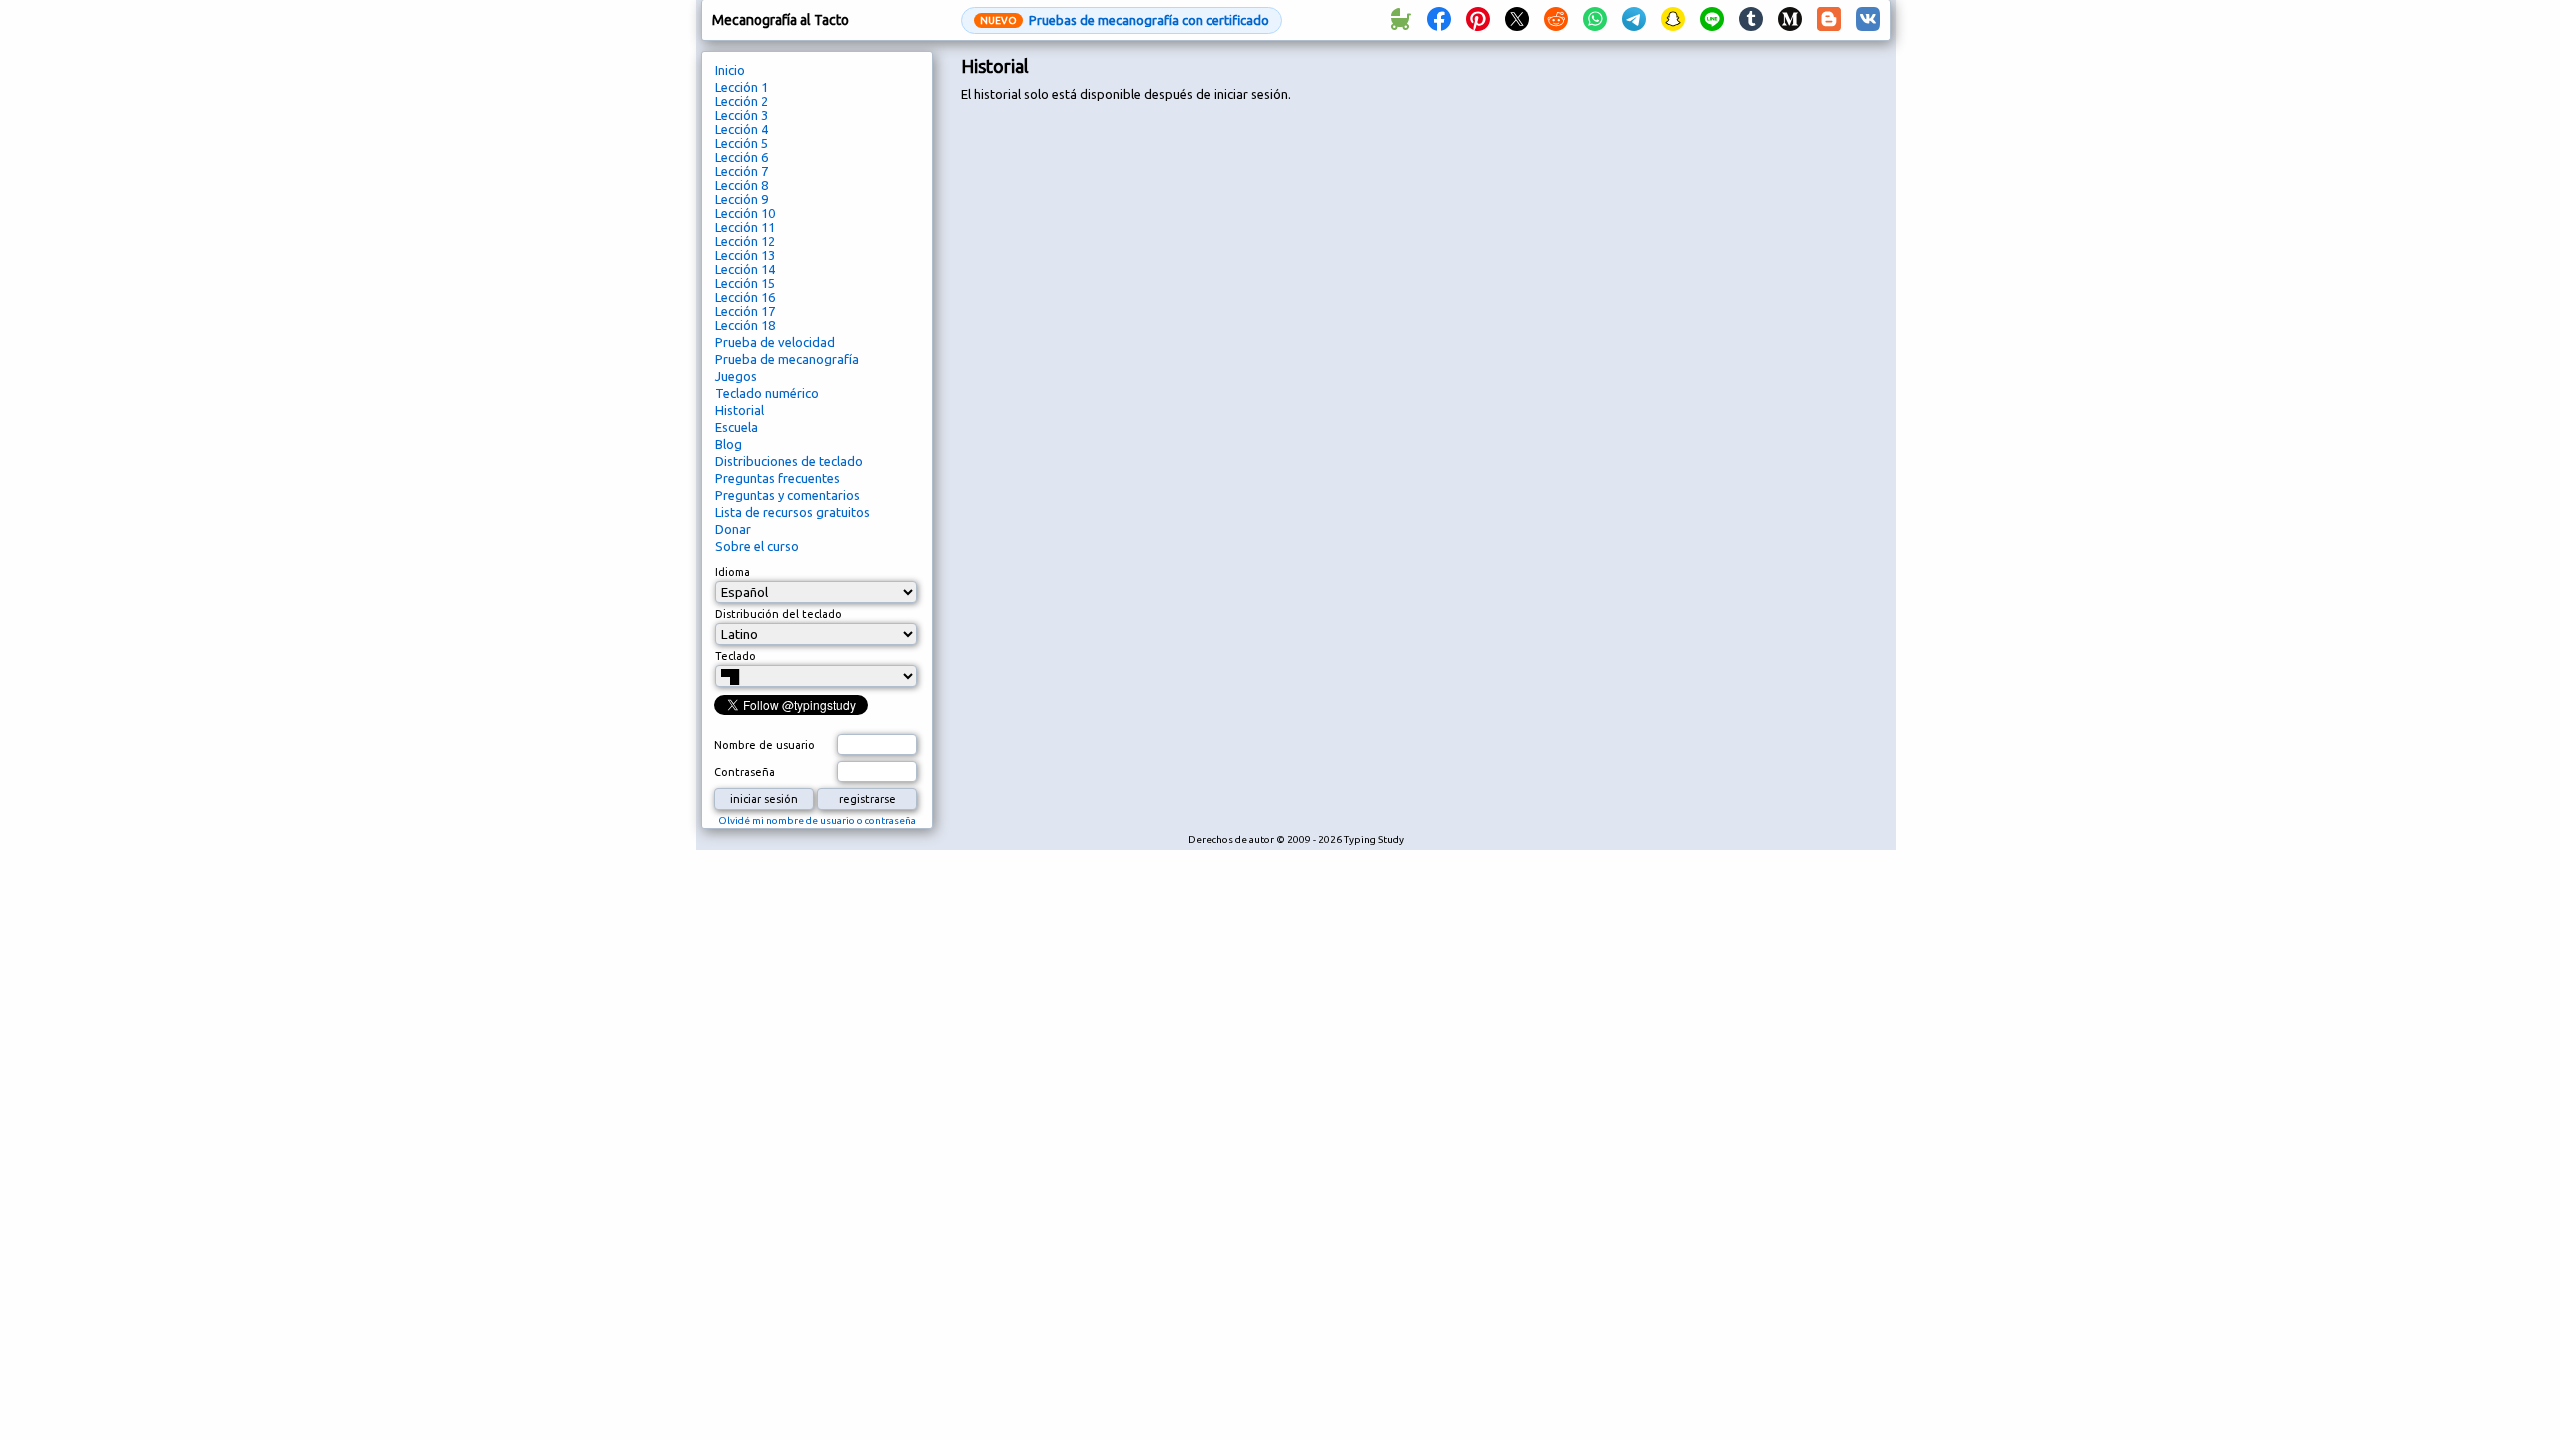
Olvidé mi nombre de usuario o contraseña (817, 820)
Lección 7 (741, 171)
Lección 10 (745, 213)
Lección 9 (741, 199)
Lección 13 (745, 255)
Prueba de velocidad (775, 342)
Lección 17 (745, 311)
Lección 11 (745, 227)
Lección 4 (741, 129)
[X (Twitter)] (1517, 20)
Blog (728, 444)
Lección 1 (741, 87)
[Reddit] (1556, 20)
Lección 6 (741, 157)
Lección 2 (741, 101)
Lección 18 (745, 325)
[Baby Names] (1400, 20)
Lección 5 (741, 143)
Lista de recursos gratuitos (792, 512)
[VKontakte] (1868, 20)
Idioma (732, 572)
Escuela (736, 427)
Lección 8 (741, 185)
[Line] (1712, 20)
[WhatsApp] (1595, 20)
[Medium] (1790, 20)
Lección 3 (741, 115)
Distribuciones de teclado (789, 461)
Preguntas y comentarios (787, 495)
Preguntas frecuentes (777, 478)
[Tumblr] (1751, 20)
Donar (733, 529)
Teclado (735, 656)
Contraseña (744, 772)
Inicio (730, 70)
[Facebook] (1439, 20)
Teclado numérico (767, 393)
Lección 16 (745, 297)
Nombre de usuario (764, 745)
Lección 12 (745, 241)
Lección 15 (745, 283)
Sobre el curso (757, 546)
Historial (739, 410)
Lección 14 (745, 269)
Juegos (736, 376)
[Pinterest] (1478, 20)
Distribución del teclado (778, 614)
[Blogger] (1829, 20)
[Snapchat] (1673, 20)
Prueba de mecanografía (787, 359)
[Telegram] (1634, 20)
